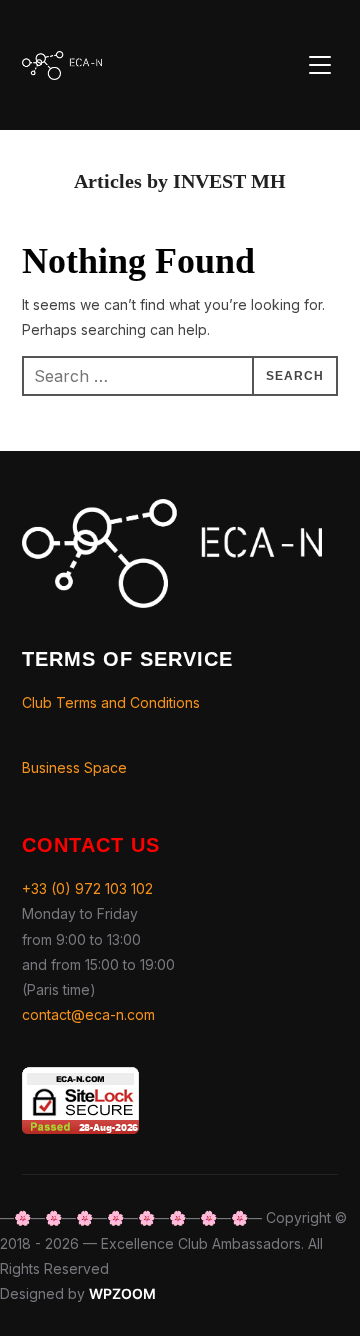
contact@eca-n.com (88, 1014)
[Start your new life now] (172, 511)
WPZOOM (122, 1293)
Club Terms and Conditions (111, 702)
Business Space (74, 767)
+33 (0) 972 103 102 (87, 888)
